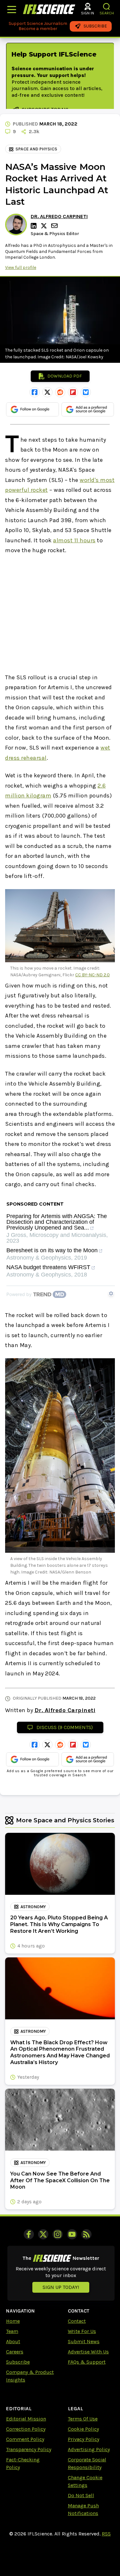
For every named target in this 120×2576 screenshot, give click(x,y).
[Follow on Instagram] (58, 2234)
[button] (107, 7)
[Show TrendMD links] (111, 1293)
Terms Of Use (83, 2419)
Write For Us (82, 2331)
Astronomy (33, 1907)
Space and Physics (36, 149)
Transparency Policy (29, 2449)
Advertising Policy (89, 2449)
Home (13, 2321)
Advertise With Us (88, 2352)
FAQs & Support (87, 2362)
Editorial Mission (26, 2419)
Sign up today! (61, 2287)
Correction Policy (26, 2429)
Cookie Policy (83, 2429)
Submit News (84, 2341)
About (13, 2341)
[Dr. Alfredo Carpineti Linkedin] (35, 226)
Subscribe (18, 2362)
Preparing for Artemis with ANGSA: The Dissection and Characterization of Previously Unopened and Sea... (57, 1222)
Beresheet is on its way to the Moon (52, 1250)
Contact (77, 2321)
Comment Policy (25, 2439)
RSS (106, 2534)
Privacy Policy (84, 2439)
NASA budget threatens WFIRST (48, 1267)
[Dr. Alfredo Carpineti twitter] (45, 226)
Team (12, 2331)
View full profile (21, 267)
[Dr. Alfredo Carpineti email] (55, 226)
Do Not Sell (81, 2495)
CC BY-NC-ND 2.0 (92, 975)
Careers (15, 2352)
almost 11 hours (74, 540)
